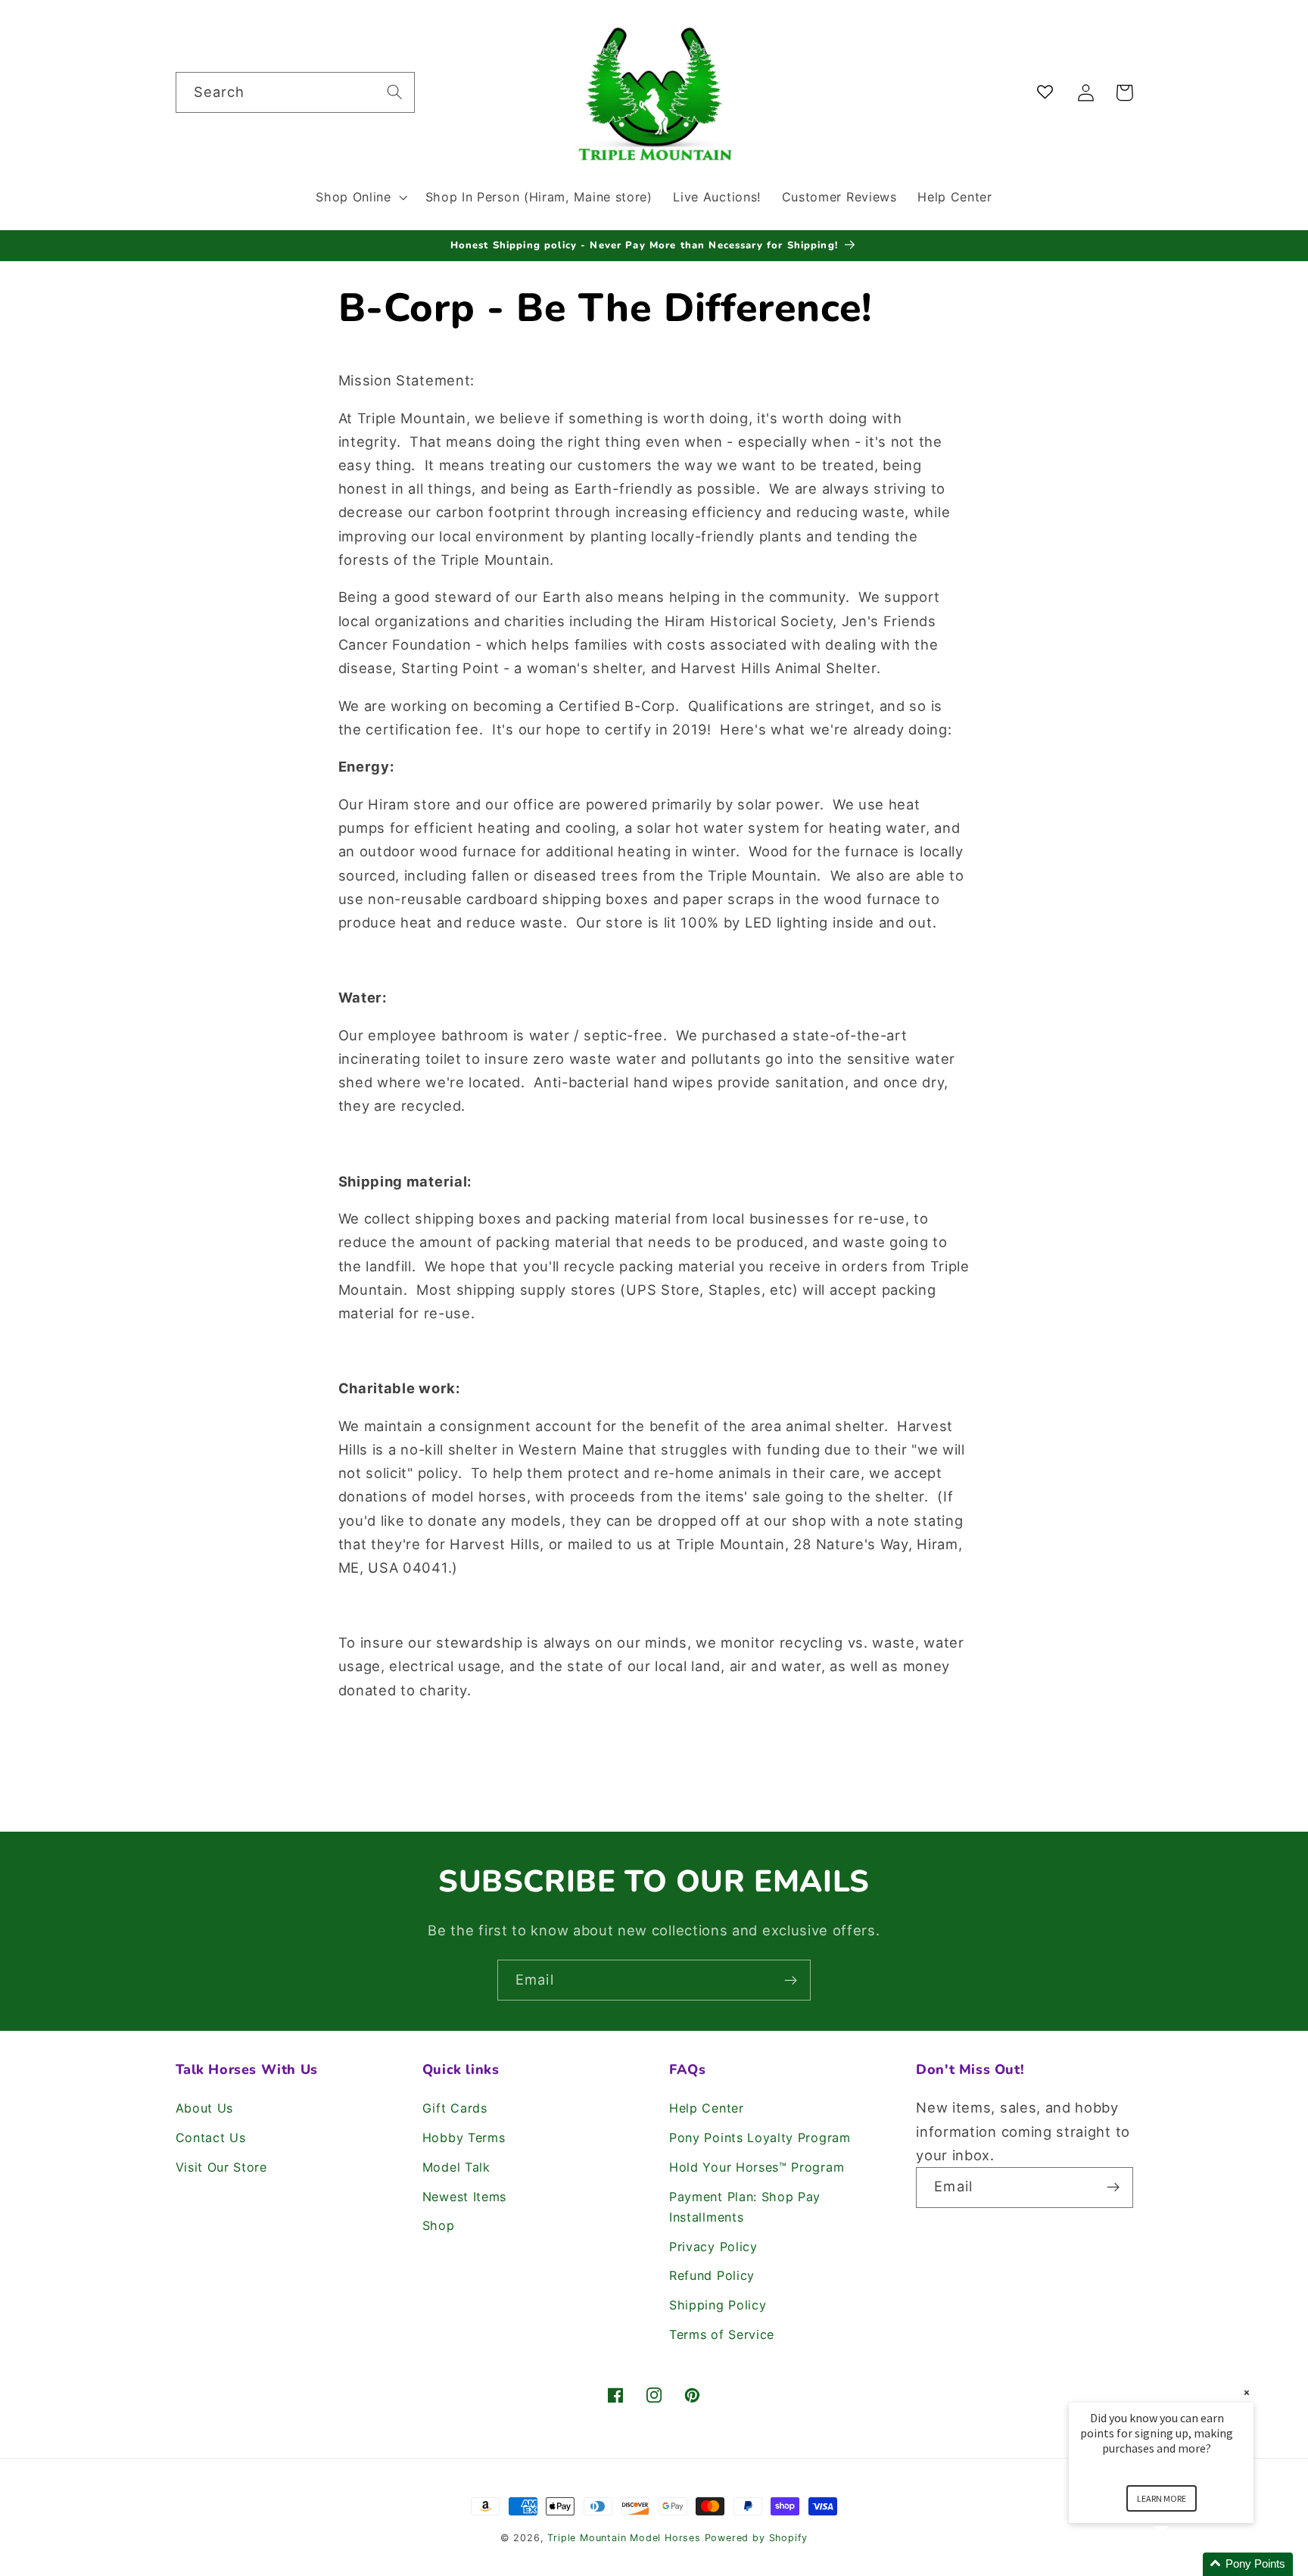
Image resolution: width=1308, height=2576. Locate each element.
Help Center (707, 2108)
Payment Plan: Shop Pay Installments (745, 2207)
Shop (439, 2225)
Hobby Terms (464, 2138)
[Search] (395, 92)
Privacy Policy (713, 2247)
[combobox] (295, 92)
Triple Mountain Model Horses (624, 2538)
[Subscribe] (791, 1980)
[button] (360, 197)
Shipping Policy (718, 2305)
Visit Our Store (221, 2167)
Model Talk (456, 2167)
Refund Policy (712, 2275)
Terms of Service (722, 2334)
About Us (205, 2108)
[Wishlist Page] (1048, 93)
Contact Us (211, 2138)
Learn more (1162, 2498)
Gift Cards (455, 2108)
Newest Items (464, 2197)
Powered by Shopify (757, 2538)
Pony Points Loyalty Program (760, 2138)
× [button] (1247, 2392)
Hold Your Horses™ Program (757, 2167)
